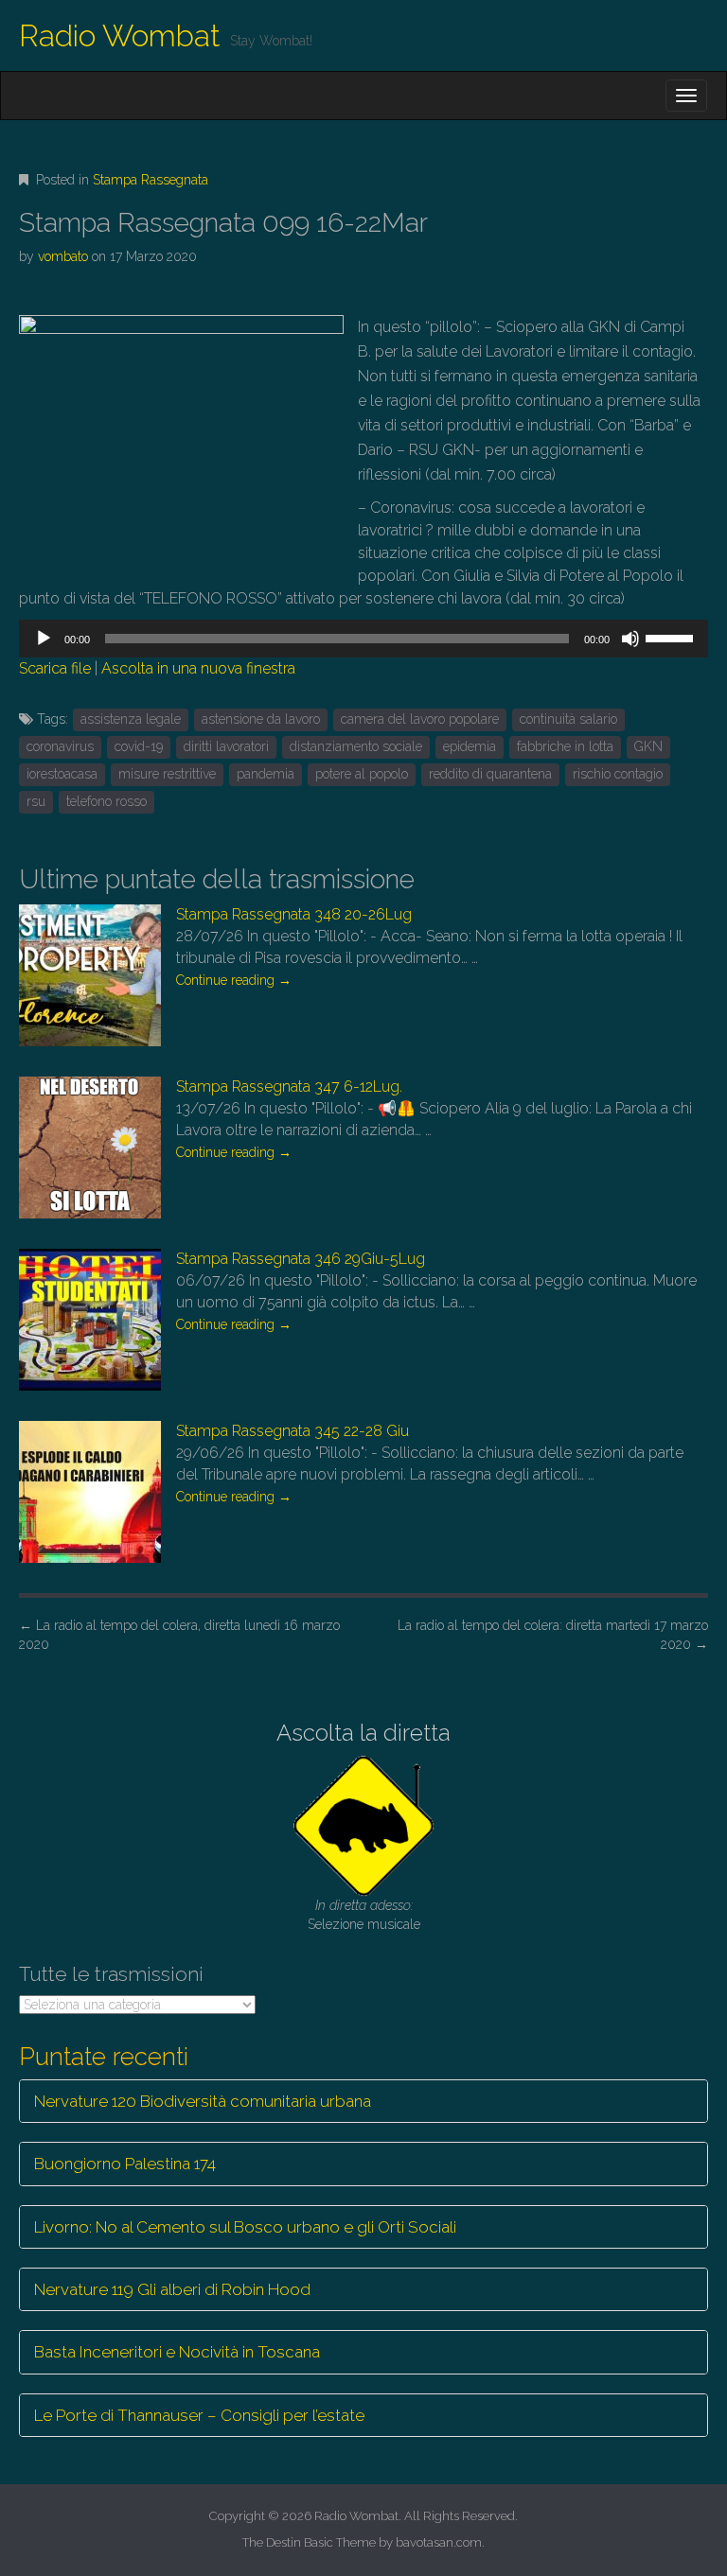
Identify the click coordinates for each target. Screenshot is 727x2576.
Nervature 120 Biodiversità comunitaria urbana (203, 2101)
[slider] (672, 637)
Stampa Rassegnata (151, 180)
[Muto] (630, 639)
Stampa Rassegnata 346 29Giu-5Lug (301, 1259)
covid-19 (139, 746)
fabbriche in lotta (565, 746)
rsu (36, 801)
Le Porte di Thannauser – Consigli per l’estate (199, 2415)
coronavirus (60, 746)
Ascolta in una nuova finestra (198, 668)
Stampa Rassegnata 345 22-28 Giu (293, 1431)
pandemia (266, 774)
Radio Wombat (120, 35)
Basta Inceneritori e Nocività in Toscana (177, 2352)
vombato (63, 256)
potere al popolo (362, 774)
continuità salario (568, 719)
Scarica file (55, 668)
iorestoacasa (62, 774)
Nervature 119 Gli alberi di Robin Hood (172, 2289)
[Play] (44, 639)
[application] (363, 639)
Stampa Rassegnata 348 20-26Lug (294, 914)
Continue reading (234, 980)
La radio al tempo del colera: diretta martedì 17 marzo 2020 (553, 1635)
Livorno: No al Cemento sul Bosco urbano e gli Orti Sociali (245, 2227)
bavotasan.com (439, 2542)
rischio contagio (618, 774)
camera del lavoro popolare (420, 719)
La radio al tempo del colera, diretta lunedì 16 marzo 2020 (179, 1635)
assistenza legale (131, 719)
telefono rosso (106, 801)
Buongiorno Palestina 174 (125, 2164)
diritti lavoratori (226, 746)
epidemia (470, 746)
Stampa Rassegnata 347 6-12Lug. (289, 1086)
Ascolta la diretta (363, 1733)
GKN (648, 746)
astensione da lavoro (261, 719)
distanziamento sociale (356, 746)
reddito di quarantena (490, 774)
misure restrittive (167, 774)
